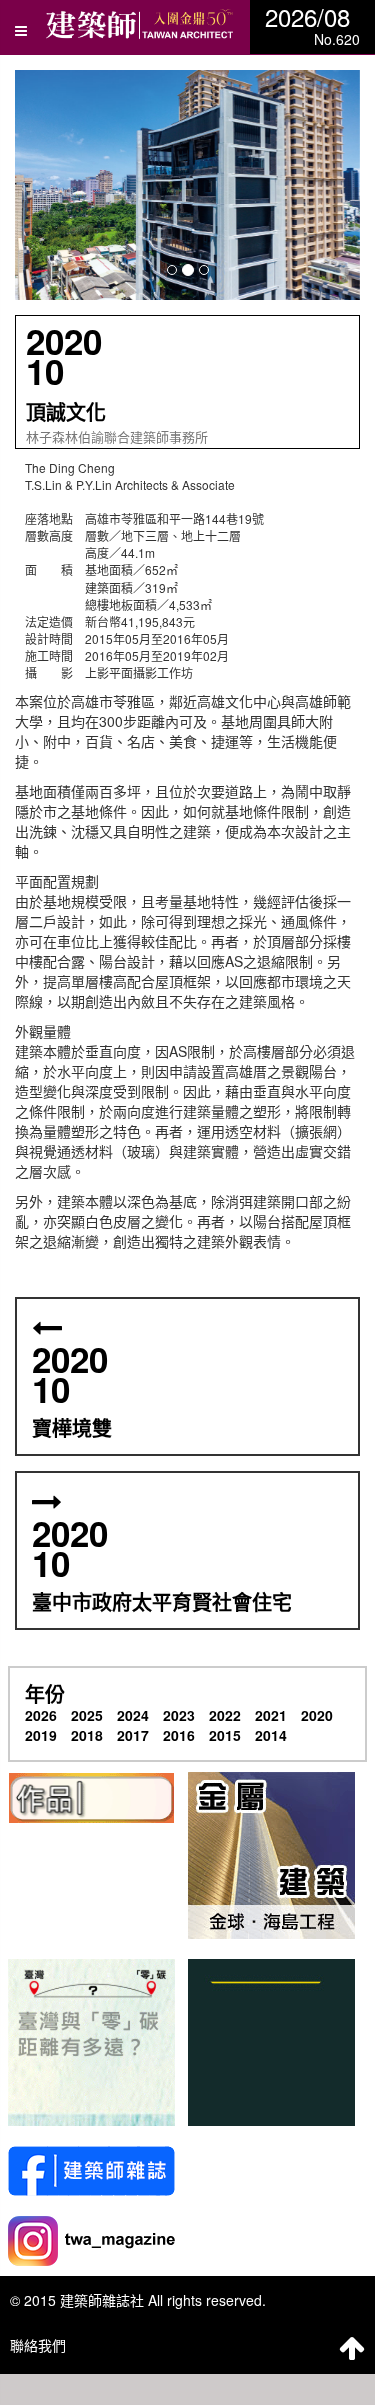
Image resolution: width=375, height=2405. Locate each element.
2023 (179, 1715)
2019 (41, 1735)
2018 (87, 1735)
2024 (133, 1715)
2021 (271, 1715)
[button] (187, 185)
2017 (133, 1735)
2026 (41, 1715)
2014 (271, 1735)
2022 (225, 1715)
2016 (179, 1735)
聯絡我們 (38, 2345)
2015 (225, 1735)
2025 (87, 1715)
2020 (317, 1715)
